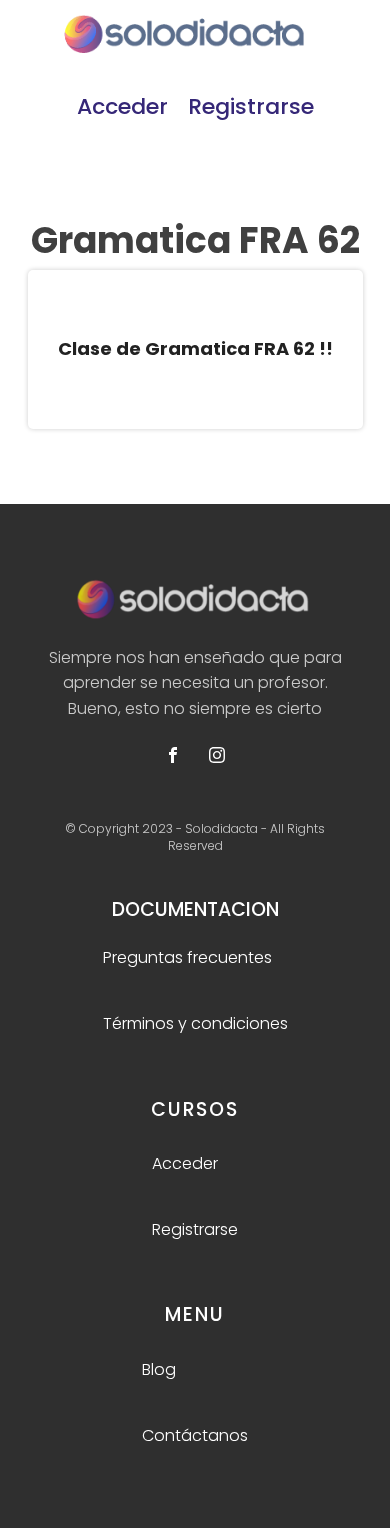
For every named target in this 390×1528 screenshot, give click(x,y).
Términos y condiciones (195, 1023)
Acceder (122, 106)
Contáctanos (195, 1435)
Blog (159, 1369)
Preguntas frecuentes (187, 957)
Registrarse (251, 106)
